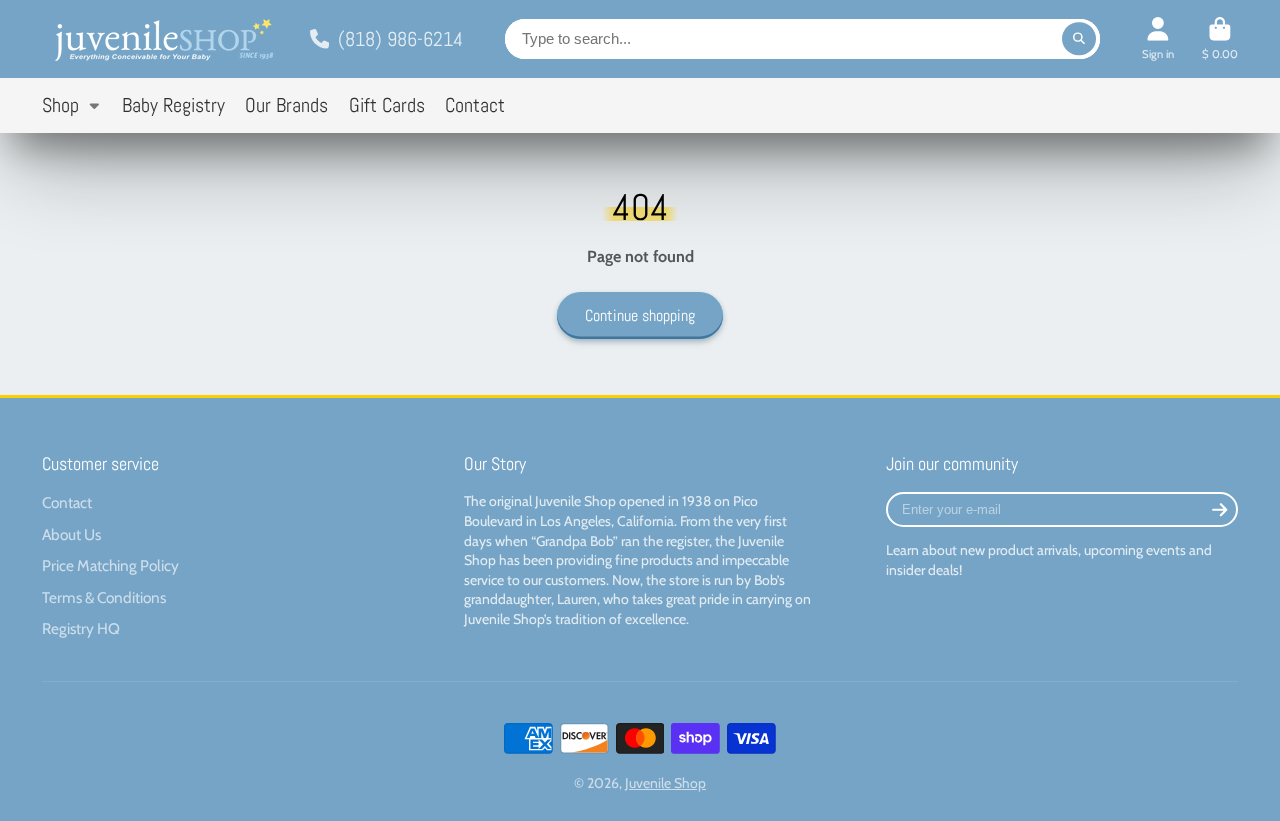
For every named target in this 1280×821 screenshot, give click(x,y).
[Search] (1079, 39)
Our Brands (286, 105)
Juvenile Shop (665, 783)
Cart (1220, 38)
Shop (60, 105)
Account (1158, 38)
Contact (475, 105)
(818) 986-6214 (400, 39)
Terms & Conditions (104, 597)
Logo (162, 39)
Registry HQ (81, 628)
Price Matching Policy (110, 565)
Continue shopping (640, 315)
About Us (71, 534)
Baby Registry (173, 105)
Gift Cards (387, 105)
